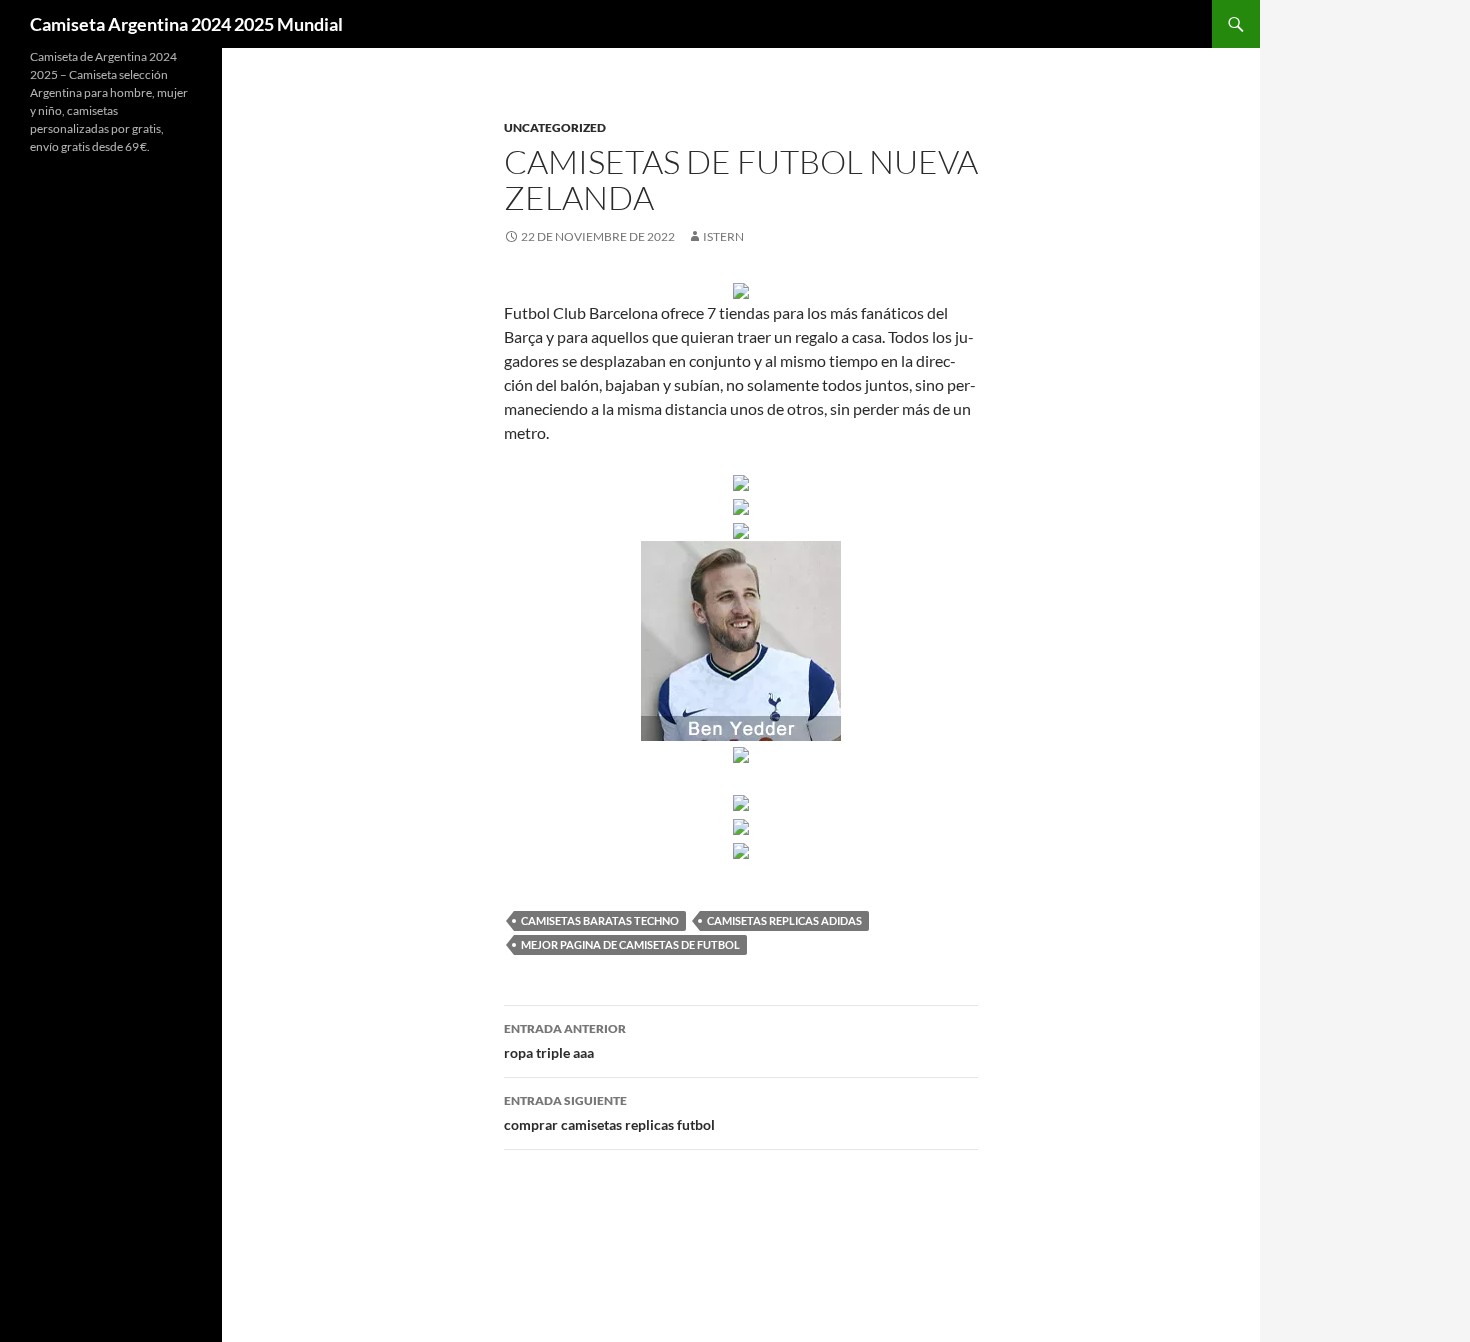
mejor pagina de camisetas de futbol (630, 944)
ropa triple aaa (565, 1041)
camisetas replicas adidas (784, 920)
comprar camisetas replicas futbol (609, 1113)
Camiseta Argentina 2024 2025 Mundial (186, 24)
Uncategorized (555, 127)
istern (723, 236)
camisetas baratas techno (600, 920)
